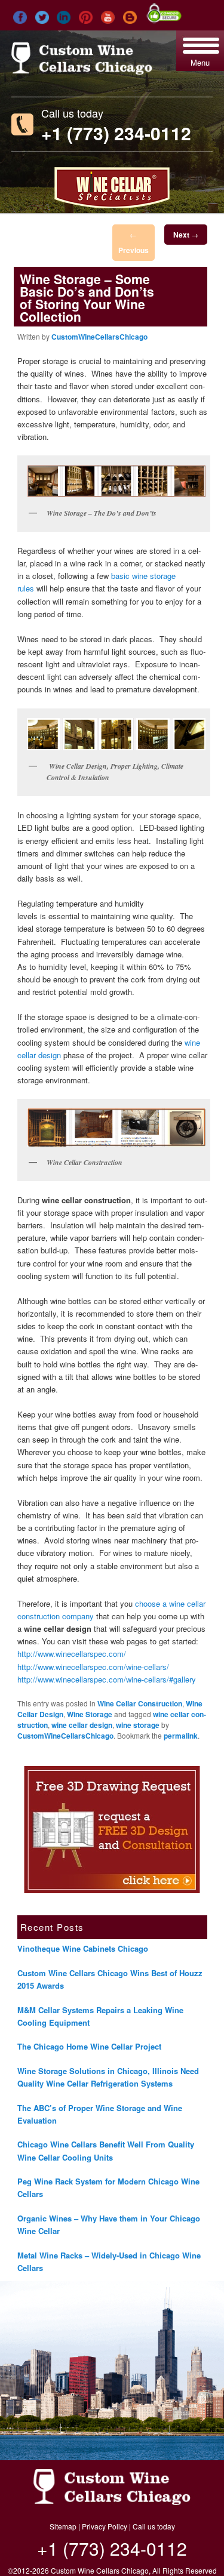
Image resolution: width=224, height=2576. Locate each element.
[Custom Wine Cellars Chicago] (82, 70)
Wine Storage (90, 1714)
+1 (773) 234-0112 (116, 133)
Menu (200, 62)
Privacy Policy (105, 2526)
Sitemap (63, 2526)
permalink (181, 1736)
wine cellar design (82, 1725)
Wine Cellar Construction (140, 1703)
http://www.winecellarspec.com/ (72, 1654)
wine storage (138, 1725)
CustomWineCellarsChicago (99, 337)
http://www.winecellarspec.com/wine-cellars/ (93, 1667)
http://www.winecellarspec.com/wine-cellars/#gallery (107, 1679)
